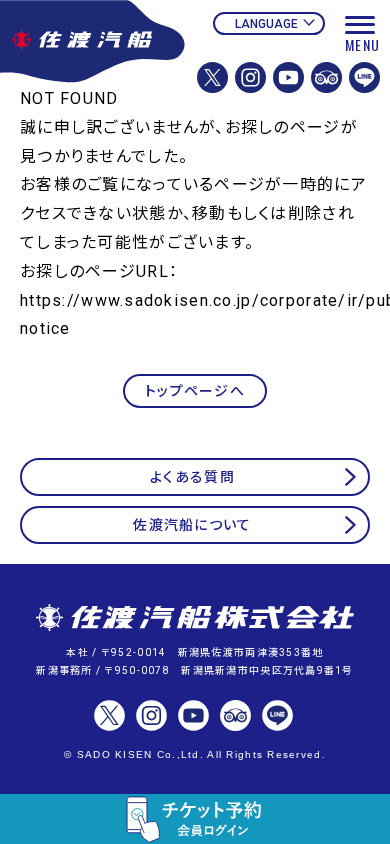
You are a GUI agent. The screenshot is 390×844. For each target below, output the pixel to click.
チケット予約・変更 (195, 819)
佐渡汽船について (192, 525)
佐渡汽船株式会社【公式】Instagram (250, 77)
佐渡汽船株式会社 (195, 619)
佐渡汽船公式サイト (93, 67)
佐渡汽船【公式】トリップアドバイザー (326, 77)
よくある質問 (192, 477)
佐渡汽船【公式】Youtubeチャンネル (288, 77)
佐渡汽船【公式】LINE (364, 77)
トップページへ (195, 391)
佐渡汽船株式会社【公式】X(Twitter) (212, 77)
